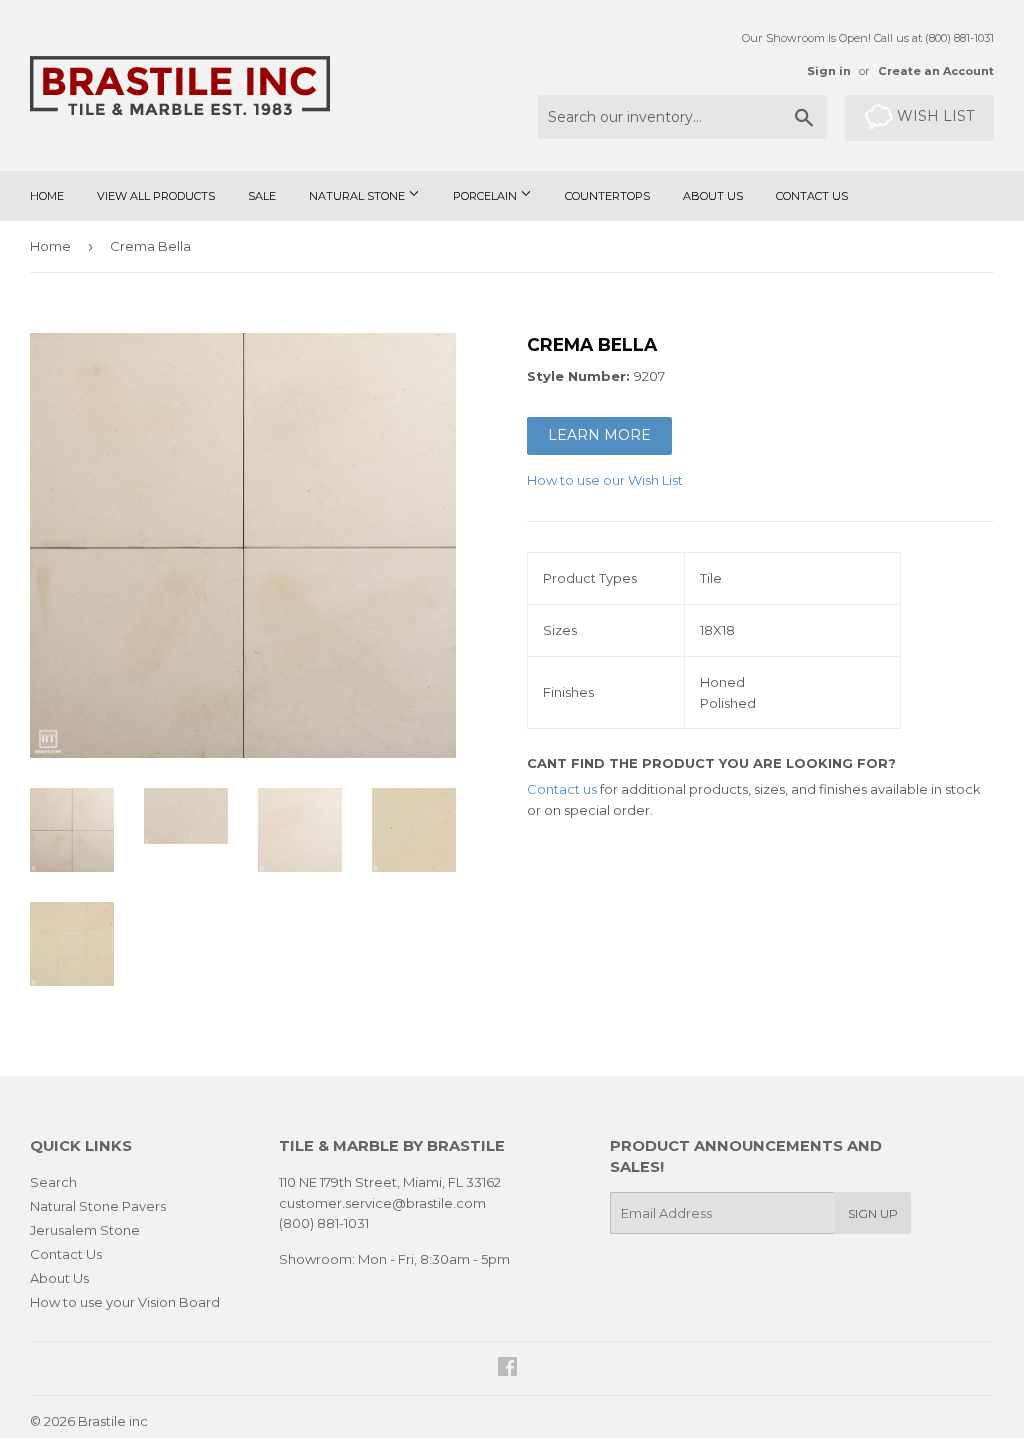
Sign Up (873, 1213)
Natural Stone (358, 196)
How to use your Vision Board (125, 1302)
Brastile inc (113, 1421)
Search (53, 1182)
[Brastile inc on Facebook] (507, 1369)
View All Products (156, 196)
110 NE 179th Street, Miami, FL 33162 (390, 1182)
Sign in (829, 71)
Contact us (562, 789)
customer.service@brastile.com (382, 1203)
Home (47, 196)
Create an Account (936, 71)
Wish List (933, 116)
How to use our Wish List (605, 480)
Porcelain (486, 196)
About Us (713, 196)
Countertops (607, 196)
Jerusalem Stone (85, 1230)
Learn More (599, 435)
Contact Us (812, 196)
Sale (262, 196)
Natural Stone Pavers (98, 1206)
